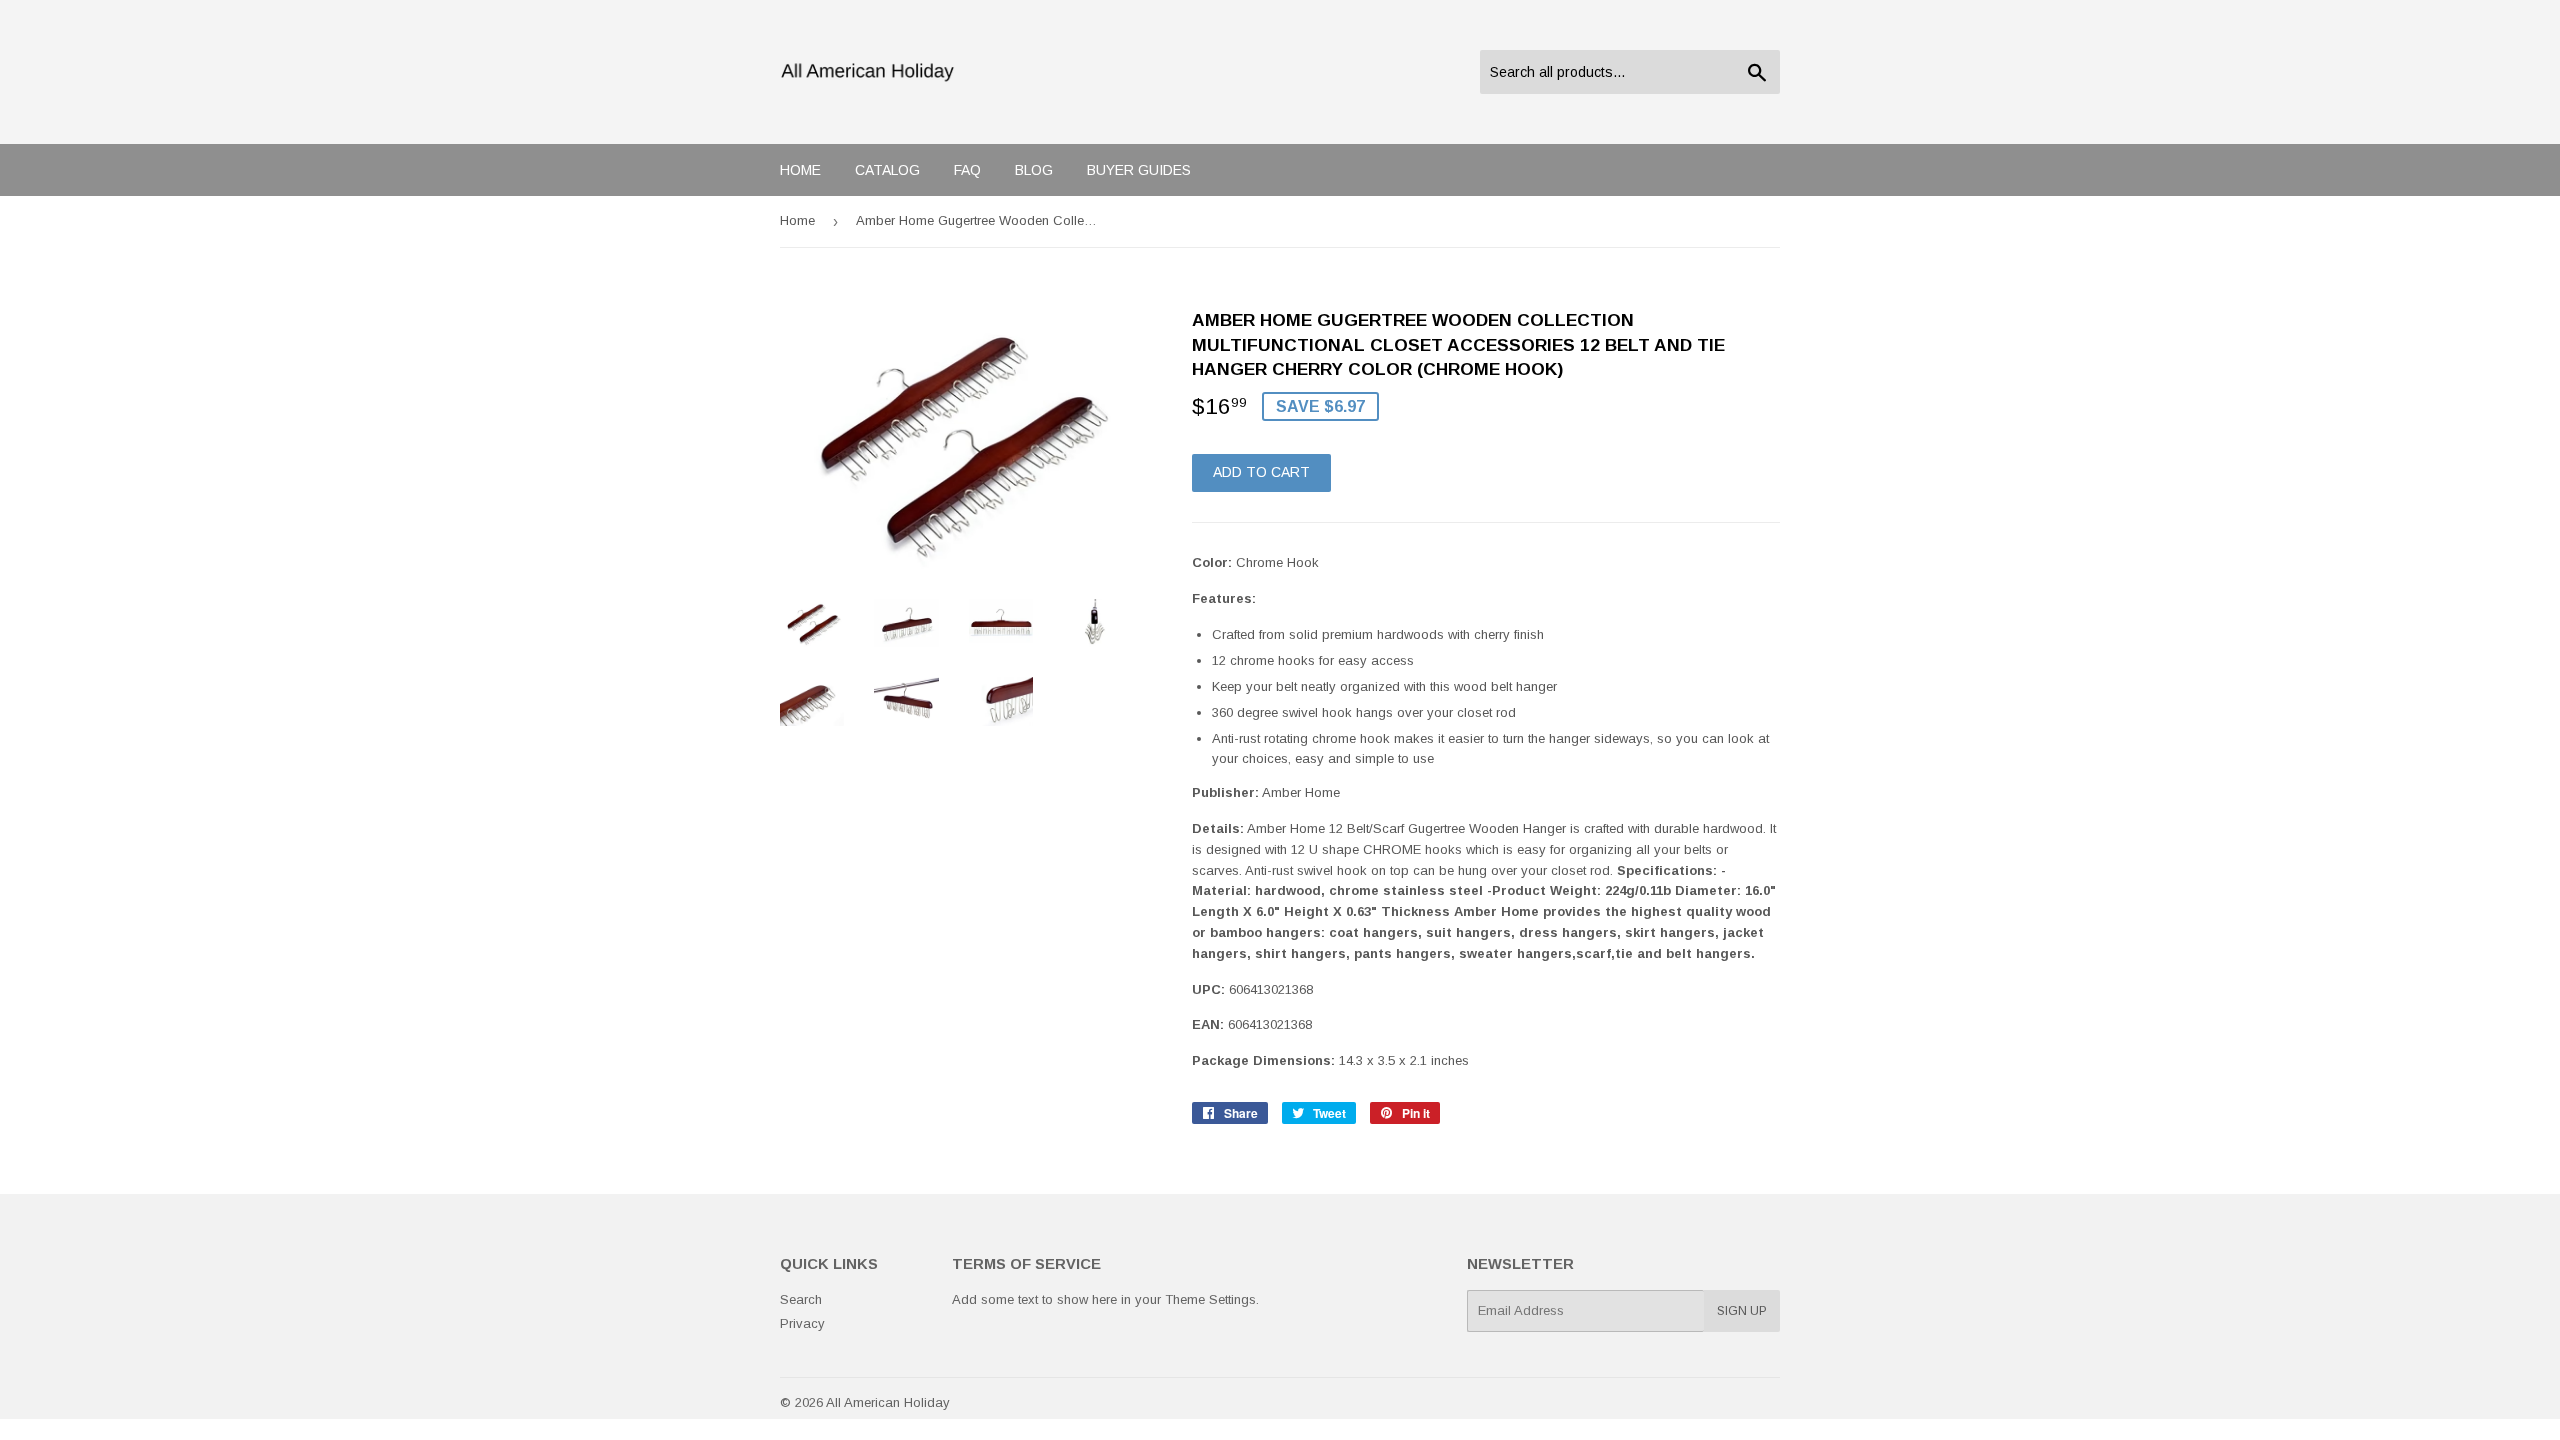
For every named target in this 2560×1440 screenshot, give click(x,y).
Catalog (887, 170)
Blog (1034, 170)
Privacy (802, 1323)
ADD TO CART (1261, 472)
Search (801, 1299)
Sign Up (1742, 1311)
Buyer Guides (1139, 170)
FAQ (967, 170)
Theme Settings (1210, 1299)
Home (800, 170)
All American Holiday (888, 1402)
